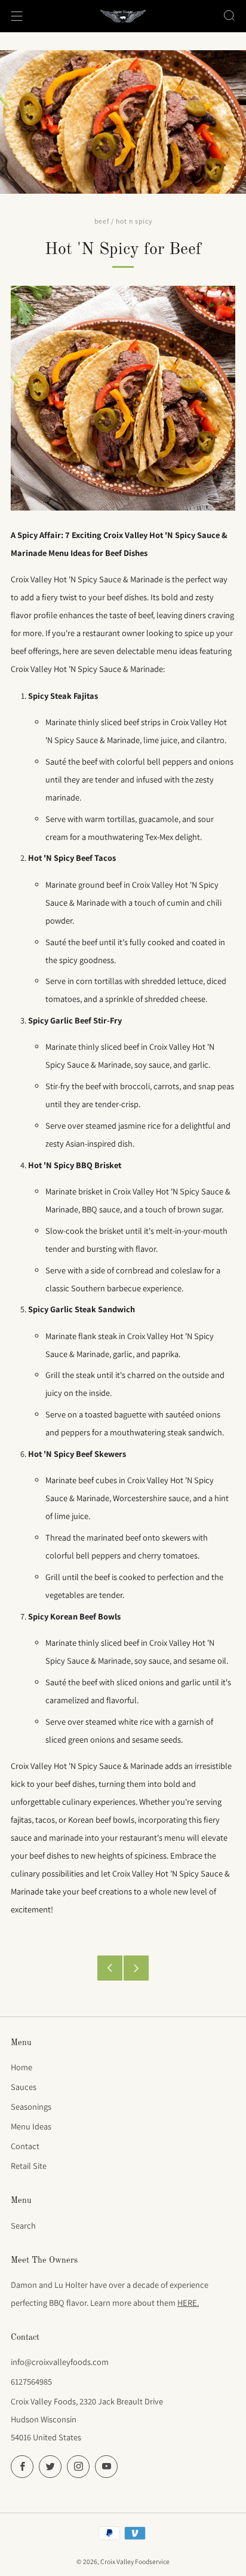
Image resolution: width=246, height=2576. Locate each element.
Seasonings (31, 2106)
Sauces (24, 2087)
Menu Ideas (31, 2126)
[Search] (229, 16)
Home (21, 2067)
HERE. (188, 2302)
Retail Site (29, 2166)
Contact (25, 2146)
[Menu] (17, 16)
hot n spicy (134, 221)
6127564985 (31, 2381)
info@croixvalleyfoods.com (60, 2362)
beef (102, 221)
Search (23, 2225)
